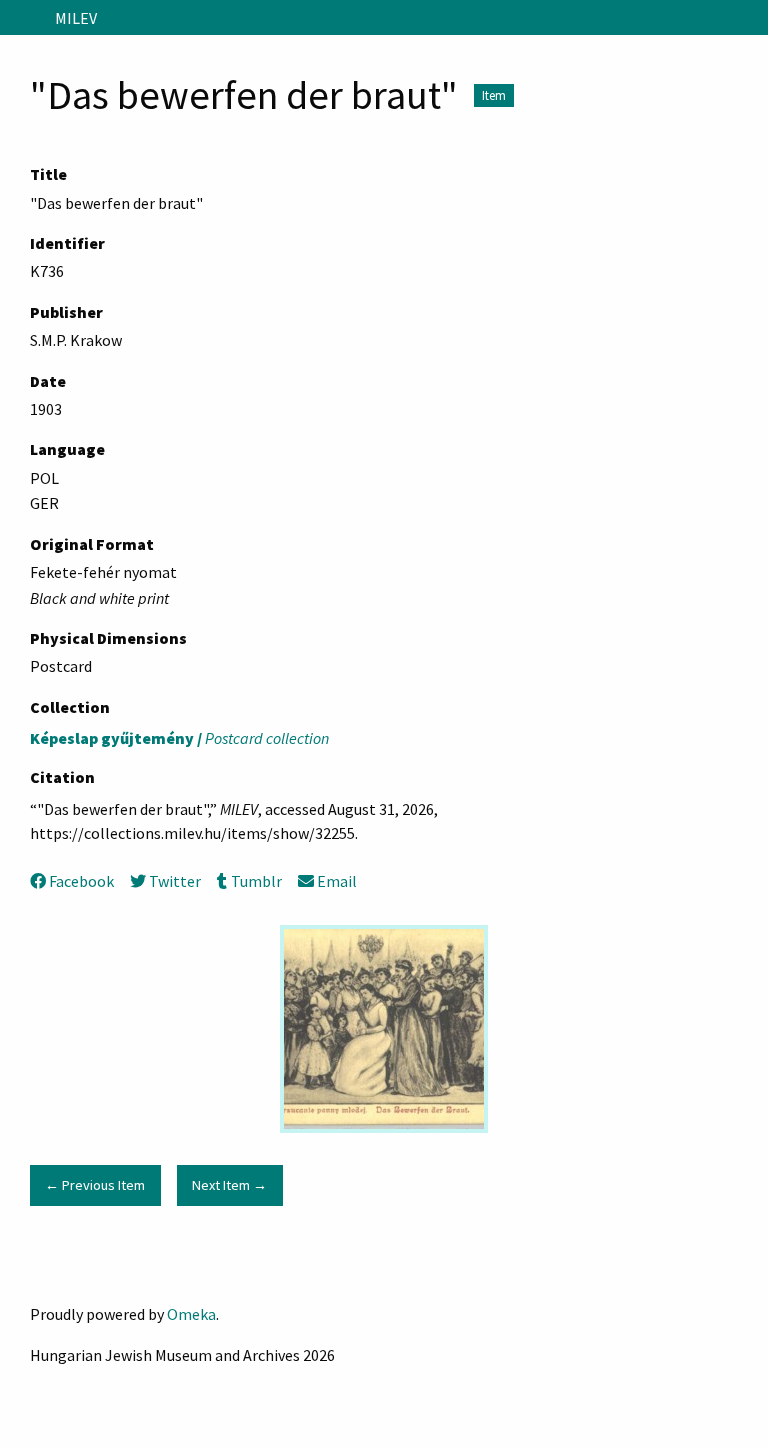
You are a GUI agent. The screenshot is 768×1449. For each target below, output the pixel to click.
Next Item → (229, 1185)
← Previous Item (95, 1185)
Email (337, 881)
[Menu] (23, 18)
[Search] (751, 18)
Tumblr (256, 881)
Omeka (191, 1314)
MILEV (76, 18)
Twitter (175, 881)
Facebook (81, 881)
